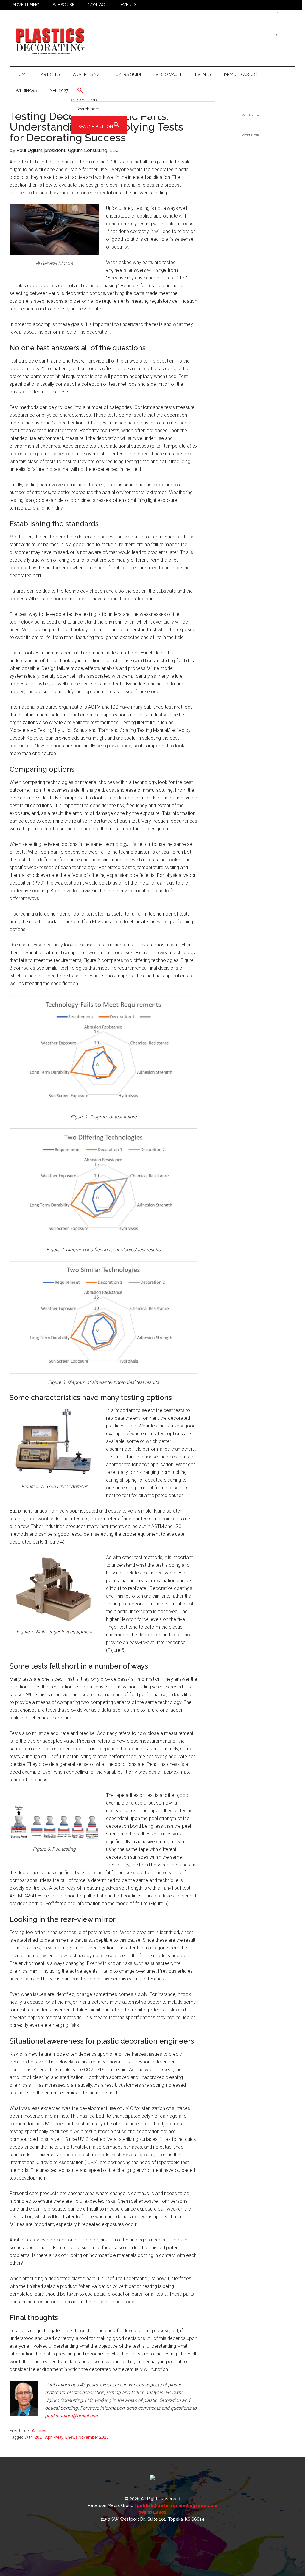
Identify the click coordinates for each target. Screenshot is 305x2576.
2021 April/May (49, 2437)
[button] (143, 90)
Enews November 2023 (87, 2437)
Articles (39, 2431)
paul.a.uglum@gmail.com (72, 2416)
